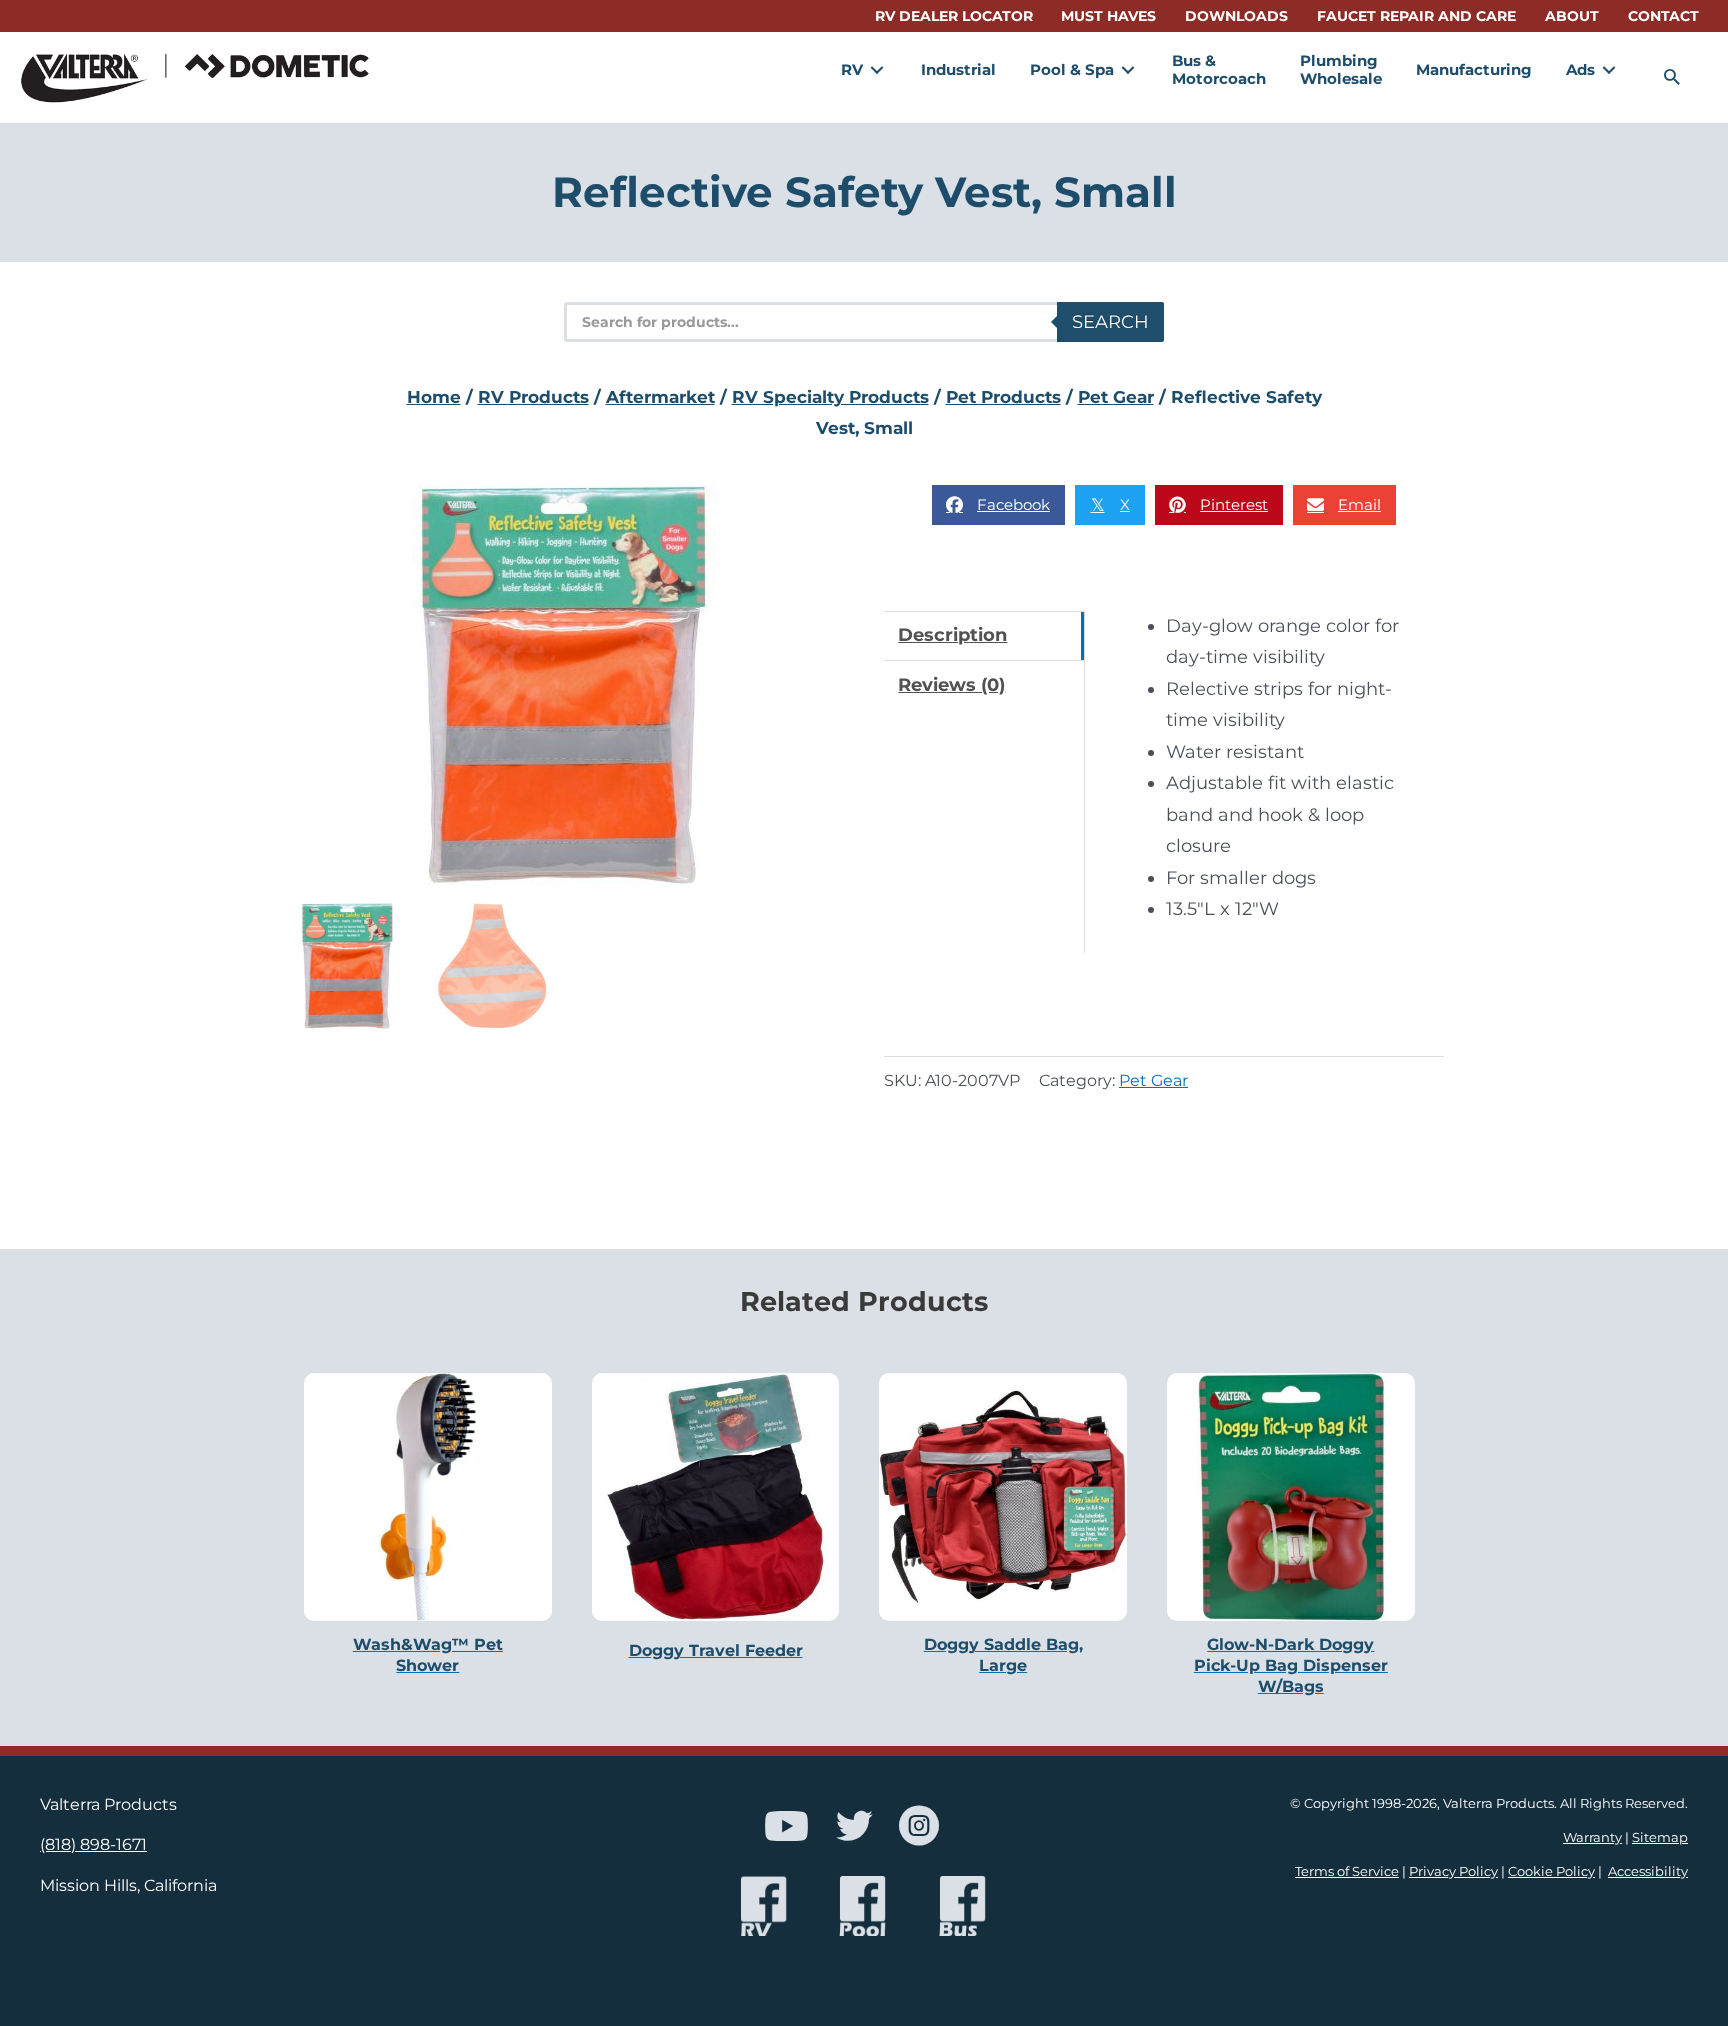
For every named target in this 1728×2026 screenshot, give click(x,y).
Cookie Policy (1551, 1871)
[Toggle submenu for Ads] (1609, 69)
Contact (1663, 16)
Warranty (1592, 1837)
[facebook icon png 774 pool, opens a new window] (863, 1906)
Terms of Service (1347, 1871)
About (1572, 16)
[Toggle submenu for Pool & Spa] (1128, 69)
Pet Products (1003, 397)
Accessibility (1648, 1871)
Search (1110, 322)
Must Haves (1108, 16)
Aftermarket (660, 397)
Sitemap (1660, 1837)
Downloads (1236, 16)
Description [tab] (952, 635)
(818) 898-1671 (93, 1844)
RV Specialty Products (830, 397)
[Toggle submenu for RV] (877, 69)
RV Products (533, 397)
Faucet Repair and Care (1416, 16)
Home (434, 397)
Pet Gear (1116, 397)
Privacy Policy (1453, 1871)
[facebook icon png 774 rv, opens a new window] (763, 1906)
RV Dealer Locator (954, 16)
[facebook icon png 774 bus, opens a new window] (962, 1906)
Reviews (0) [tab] (951, 685)
